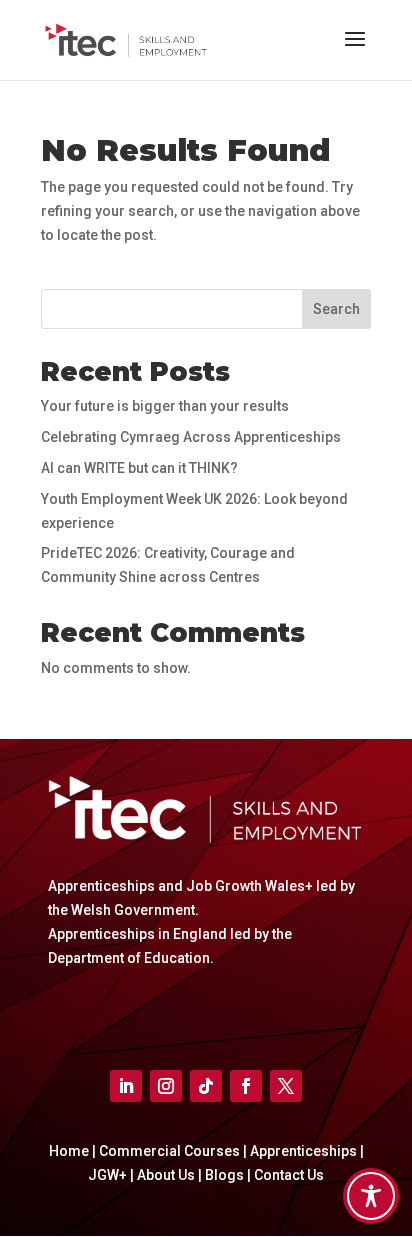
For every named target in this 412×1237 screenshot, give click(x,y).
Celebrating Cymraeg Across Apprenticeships (191, 437)
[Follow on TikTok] (206, 1086)
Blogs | (229, 1175)
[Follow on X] (286, 1086)
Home (69, 1151)
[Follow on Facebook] (246, 1086)
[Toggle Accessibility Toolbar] (371, 1196)
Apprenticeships (303, 1151)
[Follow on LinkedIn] (126, 1086)
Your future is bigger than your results (165, 406)
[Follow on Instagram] (166, 1086)
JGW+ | (112, 1175)
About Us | (171, 1175)
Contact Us (289, 1175)
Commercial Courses (169, 1151)
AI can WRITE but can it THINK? (139, 468)
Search (336, 309)
